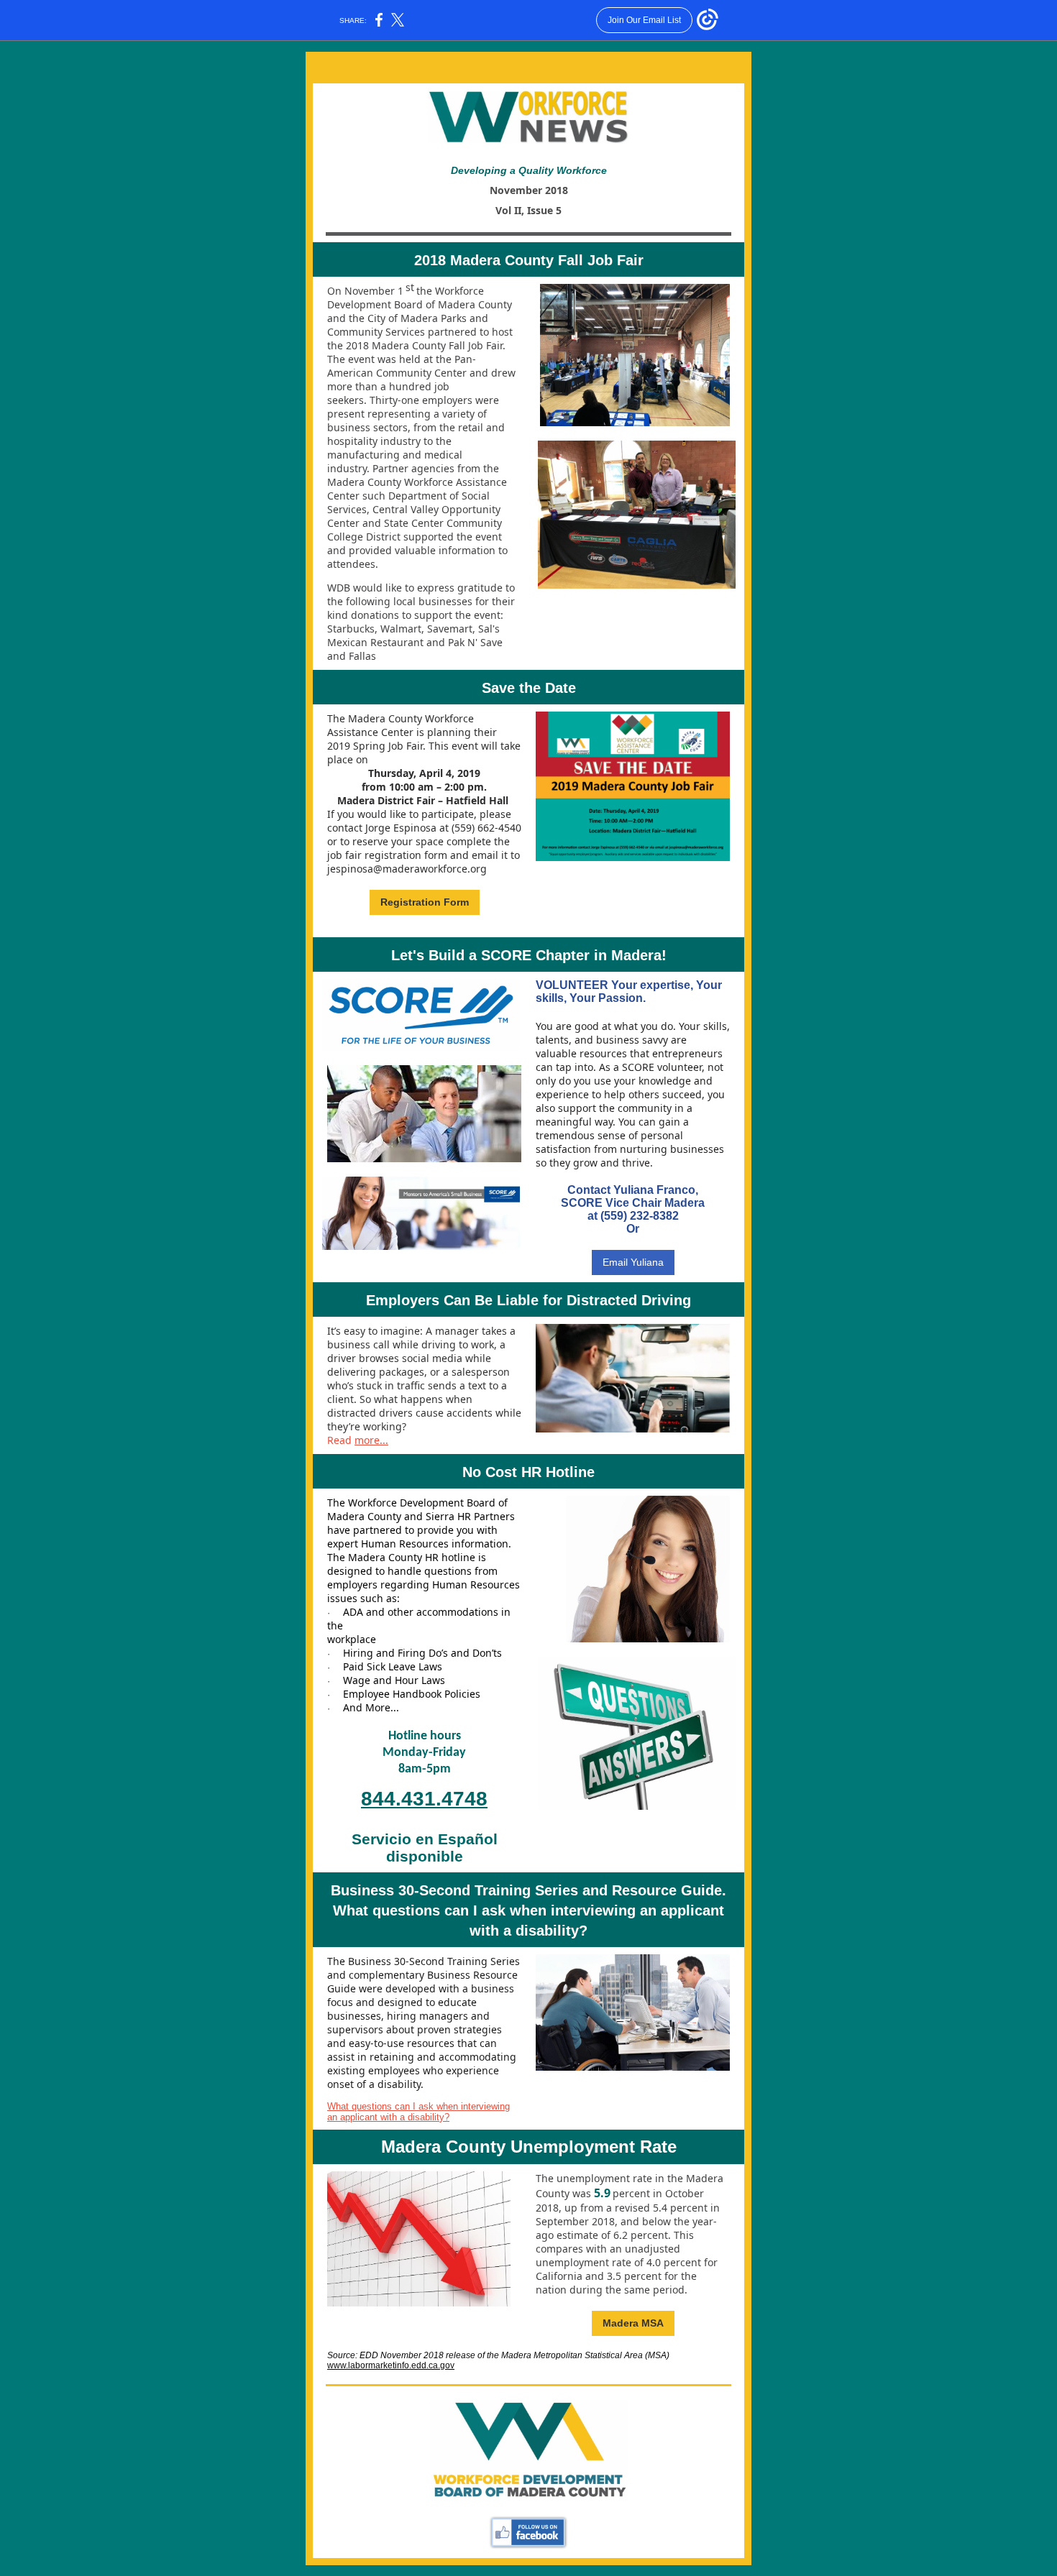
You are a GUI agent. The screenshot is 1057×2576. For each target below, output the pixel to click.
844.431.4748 (424, 1799)
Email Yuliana (633, 1262)
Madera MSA (633, 2323)
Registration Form (425, 902)
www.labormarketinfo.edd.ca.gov (391, 2365)
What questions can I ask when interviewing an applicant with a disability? (418, 2112)
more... (371, 1440)
